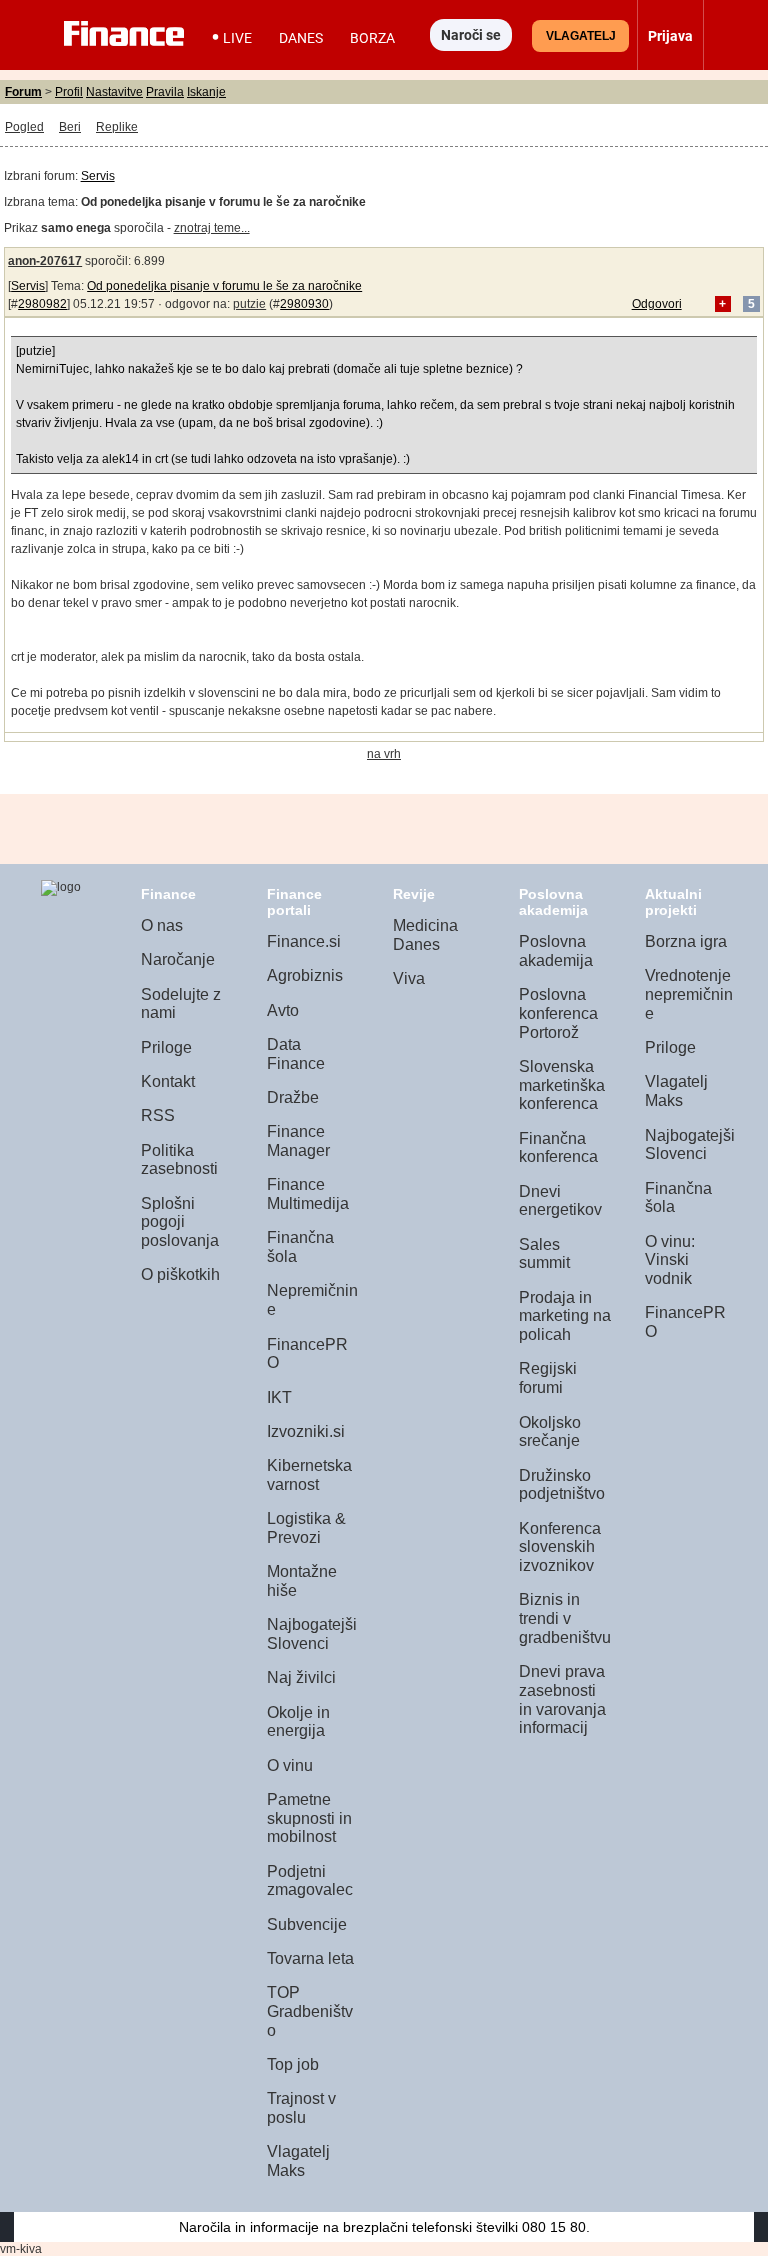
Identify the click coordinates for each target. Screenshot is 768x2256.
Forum (23, 92)
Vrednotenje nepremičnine (689, 994)
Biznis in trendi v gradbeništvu (565, 1618)
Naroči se (471, 35)
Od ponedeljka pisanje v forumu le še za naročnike (224, 286)
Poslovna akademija (556, 951)
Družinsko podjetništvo (562, 1485)
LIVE (237, 38)
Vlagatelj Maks (298, 2161)
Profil (69, 92)
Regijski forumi (548, 1378)
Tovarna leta (310, 1958)
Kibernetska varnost (309, 1475)
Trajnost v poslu (301, 2108)
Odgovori (657, 304)
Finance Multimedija (308, 1194)
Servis (98, 176)
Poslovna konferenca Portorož (558, 1013)
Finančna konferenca (558, 1148)
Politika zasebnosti (179, 1160)
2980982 (42, 304)
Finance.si (304, 941)
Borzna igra (686, 941)
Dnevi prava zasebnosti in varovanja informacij (562, 1699)
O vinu (290, 1765)
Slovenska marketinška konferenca (562, 1085)
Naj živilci (301, 1677)
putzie (249, 304)
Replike (117, 127)
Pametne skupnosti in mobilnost (309, 1818)
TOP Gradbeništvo (310, 2011)
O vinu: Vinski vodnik (670, 1260)
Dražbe (293, 1097)
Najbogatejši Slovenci (312, 1634)
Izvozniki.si (306, 1431)
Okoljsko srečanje (550, 1432)
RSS (158, 1115)
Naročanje (178, 959)
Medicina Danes (425, 935)
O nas (162, 925)
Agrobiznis (305, 975)
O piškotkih (180, 1274)
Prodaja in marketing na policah (565, 1316)
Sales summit (544, 1254)
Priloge (166, 1047)
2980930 (304, 304)
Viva (409, 978)
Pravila (165, 92)
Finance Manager (298, 1141)
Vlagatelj (581, 36)
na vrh (384, 754)
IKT (279, 1397)
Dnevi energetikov (560, 1201)
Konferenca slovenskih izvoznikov (560, 1547)
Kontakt (168, 1081)
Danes (301, 38)
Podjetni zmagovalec (310, 1881)
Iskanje (206, 92)
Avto (283, 1010)
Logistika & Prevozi (306, 1528)
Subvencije (307, 1924)
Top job (293, 2064)
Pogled (24, 127)
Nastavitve (114, 92)
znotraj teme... (212, 228)
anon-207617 (45, 261)
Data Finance (296, 1054)
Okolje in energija (298, 1722)
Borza (372, 38)
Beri (70, 127)
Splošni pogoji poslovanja (180, 1222)
